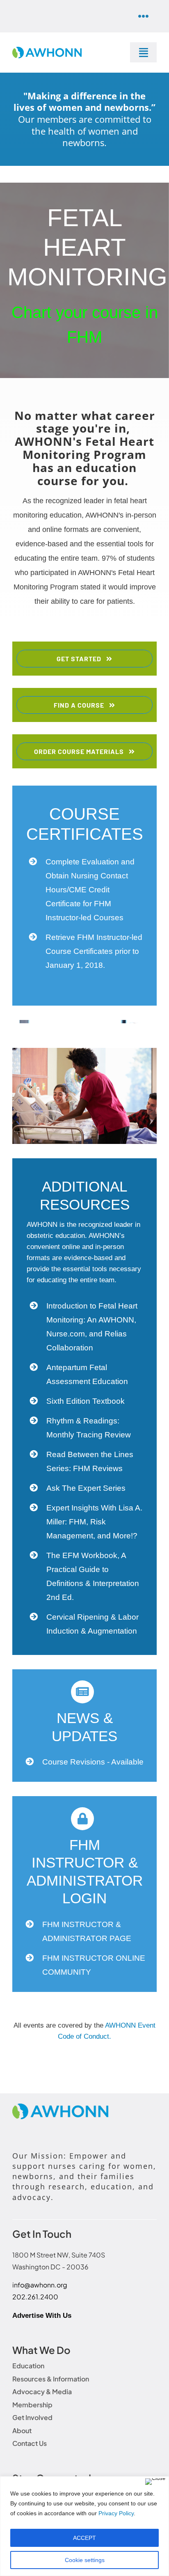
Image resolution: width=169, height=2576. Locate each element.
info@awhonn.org (40, 2285)
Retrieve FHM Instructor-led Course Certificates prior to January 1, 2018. (94, 951)
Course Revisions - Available (93, 1762)
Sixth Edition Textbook (86, 1401)
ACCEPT (84, 2538)
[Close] (155, 2482)
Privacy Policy (116, 2513)
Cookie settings (85, 2560)
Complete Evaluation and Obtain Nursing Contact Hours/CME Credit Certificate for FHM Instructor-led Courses (90, 890)
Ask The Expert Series (86, 1488)
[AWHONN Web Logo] (47, 50)
